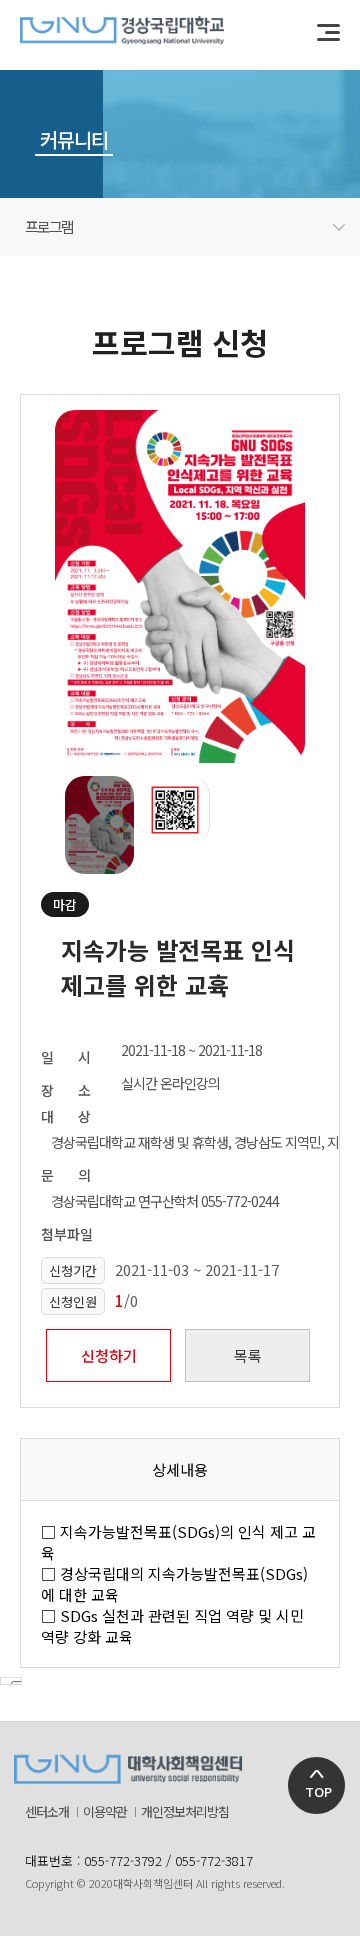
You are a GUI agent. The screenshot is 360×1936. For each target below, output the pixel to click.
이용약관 (105, 1812)
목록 (248, 1355)
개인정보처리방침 (185, 1812)
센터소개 (47, 1812)
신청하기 (109, 1355)
